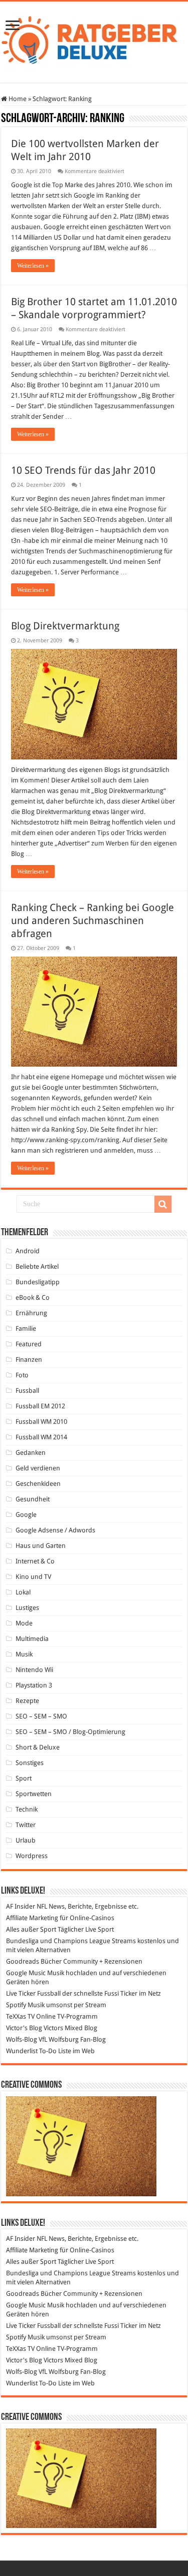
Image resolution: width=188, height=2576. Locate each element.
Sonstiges (30, 1763)
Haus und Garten (41, 1546)
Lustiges (27, 1608)
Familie (26, 1329)
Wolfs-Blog (22, 2039)
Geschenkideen (38, 1484)
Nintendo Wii (34, 1670)
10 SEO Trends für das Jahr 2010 (83, 470)
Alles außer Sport (31, 1929)
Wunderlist (22, 2051)
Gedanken (31, 1453)
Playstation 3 (34, 1685)
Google (26, 1515)
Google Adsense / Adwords (55, 1530)
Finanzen (29, 1360)
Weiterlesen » (33, 266)
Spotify (16, 2005)
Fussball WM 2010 (41, 1422)
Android (28, 1251)
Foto (22, 1375)
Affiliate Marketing (32, 1918)
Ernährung (31, 1313)
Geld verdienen (38, 1468)
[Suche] (163, 1204)
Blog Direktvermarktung (65, 626)
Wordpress (32, 1856)
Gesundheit (33, 1499)
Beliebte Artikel (37, 1266)
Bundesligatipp (38, 1282)
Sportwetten (34, 1794)
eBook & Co (33, 1298)
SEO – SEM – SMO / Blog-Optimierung (70, 1732)
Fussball (27, 1391)
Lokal (23, 1592)
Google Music (26, 1973)
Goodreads (23, 1961)
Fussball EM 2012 (40, 1406)
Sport (24, 1778)
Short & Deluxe (38, 1747)
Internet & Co (35, 1561)
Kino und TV (33, 1577)
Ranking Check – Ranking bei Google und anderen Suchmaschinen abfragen (92, 921)
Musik (24, 1654)
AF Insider (21, 1906)
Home (17, 99)
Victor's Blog (24, 2028)
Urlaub (26, 1840)
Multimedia (32, 1639)
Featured (29, 1344)
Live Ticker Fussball (33, 1993)
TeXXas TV (20, 2016)
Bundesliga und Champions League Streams (71, 1941)
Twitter (26, 1825)
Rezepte (27, 1701)
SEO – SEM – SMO (41, 1716)
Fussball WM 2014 (41, 1437)
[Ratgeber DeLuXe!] (94, 40)
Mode (24, 1623)
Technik (27, 1809)
